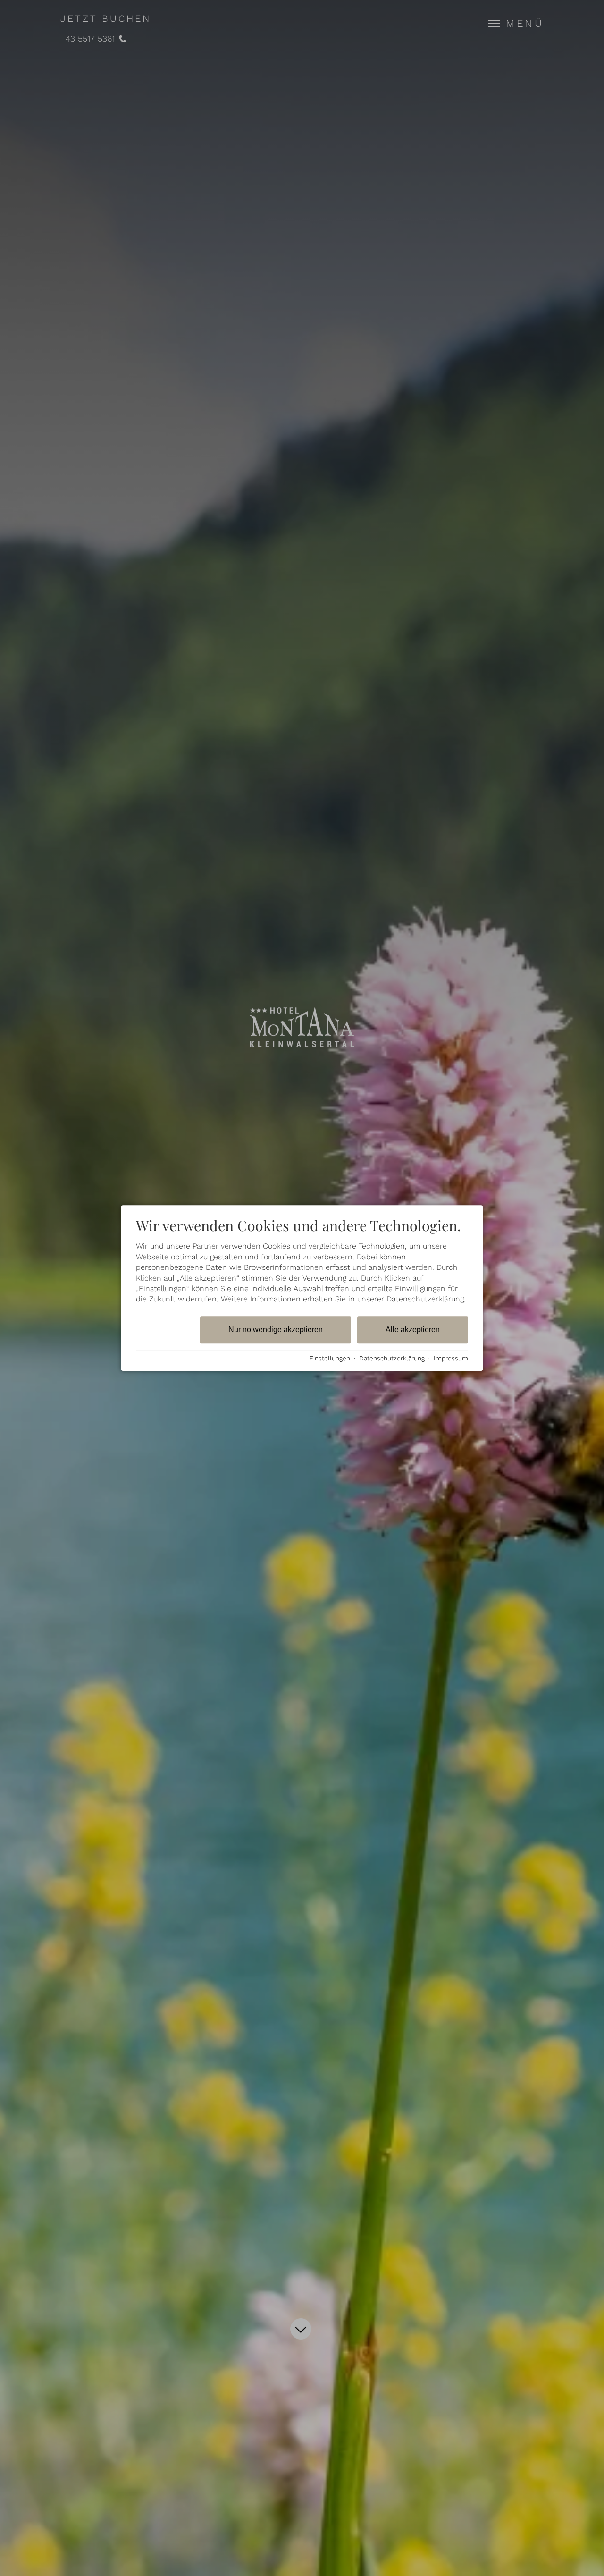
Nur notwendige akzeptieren (276, 1330)
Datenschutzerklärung (392, 1358)
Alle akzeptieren (413, 1330)
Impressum (451, 1358)
